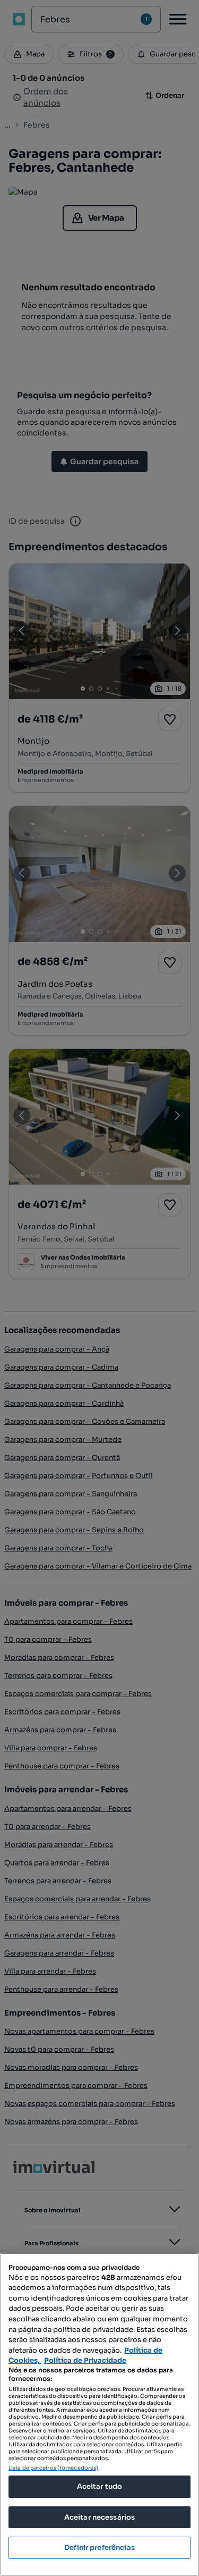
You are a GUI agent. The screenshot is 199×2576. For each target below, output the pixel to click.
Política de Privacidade (85, 2360)
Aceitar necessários (99, 2517)
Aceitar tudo (100, 2486)
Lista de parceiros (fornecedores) (53, 2468)
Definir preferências (99, 2548)
